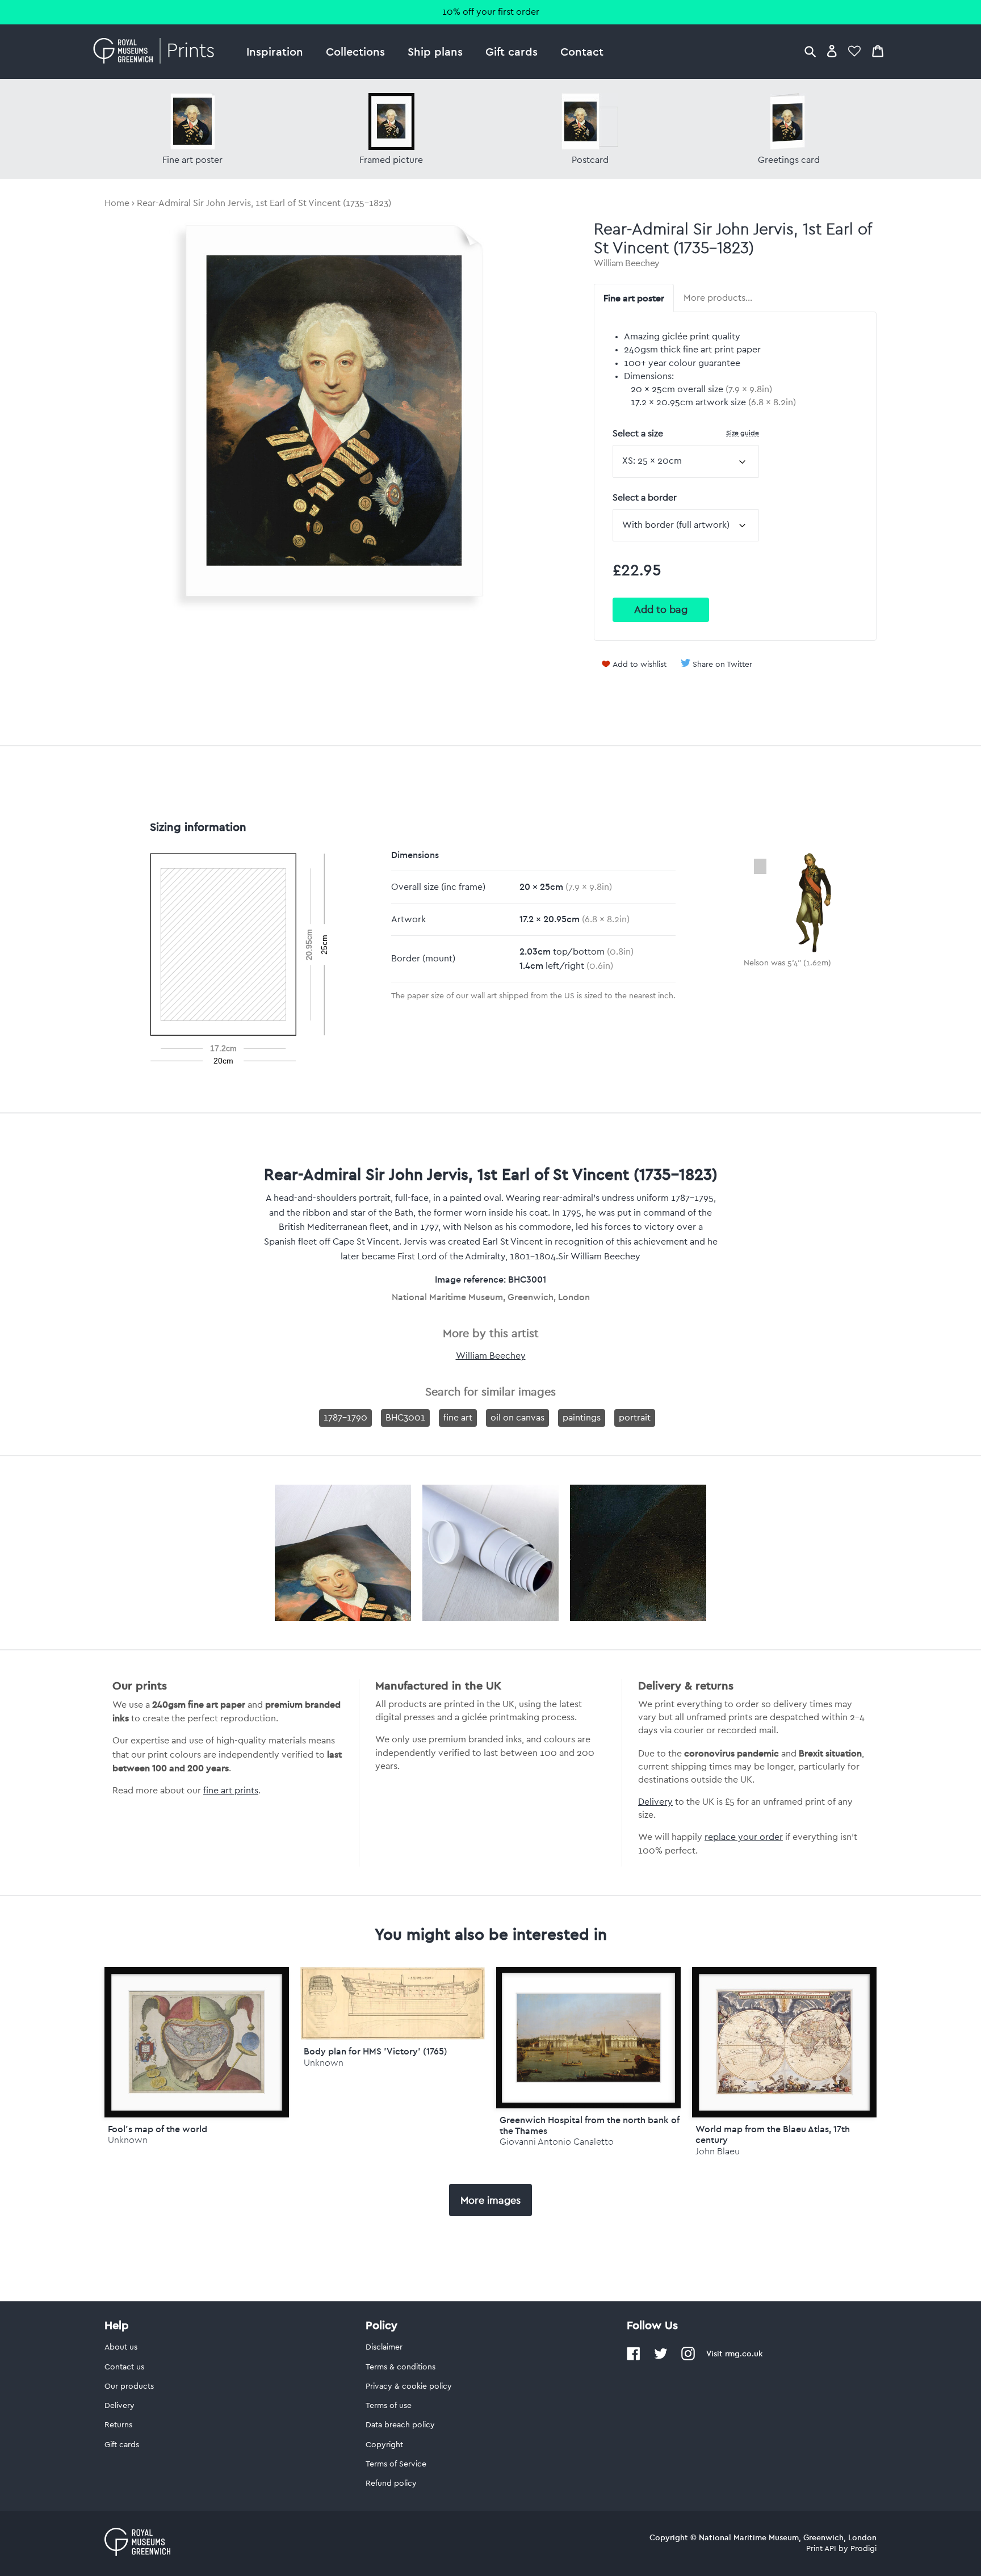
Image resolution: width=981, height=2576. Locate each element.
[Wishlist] (854, 51)
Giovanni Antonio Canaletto (557, 2142)
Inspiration (275, 51)
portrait (635, 1418)
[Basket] (878, 51)
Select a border (645, 498)
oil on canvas (517, 1418)
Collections (355, 51)
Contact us (124, 2367)
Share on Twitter (722, 665)
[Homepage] (157, 52)
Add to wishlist (640, 665)
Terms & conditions (401, 2367)
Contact (582, 51)
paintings (582, 1418)
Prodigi (863, 2549)
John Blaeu (718, 2151)
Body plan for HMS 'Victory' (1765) (376, 2051)
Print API (821, 2549)
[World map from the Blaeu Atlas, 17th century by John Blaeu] (784, 2042)
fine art (458, 1418)
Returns (118, 2425)
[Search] (810, 51)
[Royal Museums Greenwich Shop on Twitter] (661, 2358)
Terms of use (389, 2406)
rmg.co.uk (744, 2354)
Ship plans (435, 51)
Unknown (128, 2140)
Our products (129, 2386)
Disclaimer (384, 2347)
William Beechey (627, 263)
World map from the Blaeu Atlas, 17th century (773, 2134)
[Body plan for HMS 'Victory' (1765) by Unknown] (393, 2037)
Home (117, 203)
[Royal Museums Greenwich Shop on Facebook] (634, 2358)
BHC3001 (405, 1418)
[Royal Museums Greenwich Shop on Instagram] (688, 2358)
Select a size (686, 433)
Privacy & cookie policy (409, 2386)
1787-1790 (345, 1418)
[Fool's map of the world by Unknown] (197, 2042)
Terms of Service (396, 2464)
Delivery (655, 1802)
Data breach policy (400, 2425)
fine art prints (231, 1791)
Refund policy (391, 2483)
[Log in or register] (832, 51)
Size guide (743, 433)
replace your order (744, 1837)
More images (491, 2200)
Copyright (384, 2445)
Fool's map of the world (158, 2129)
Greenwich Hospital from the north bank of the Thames (590, 2125)
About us (121, 2347)
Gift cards (512, 51)
